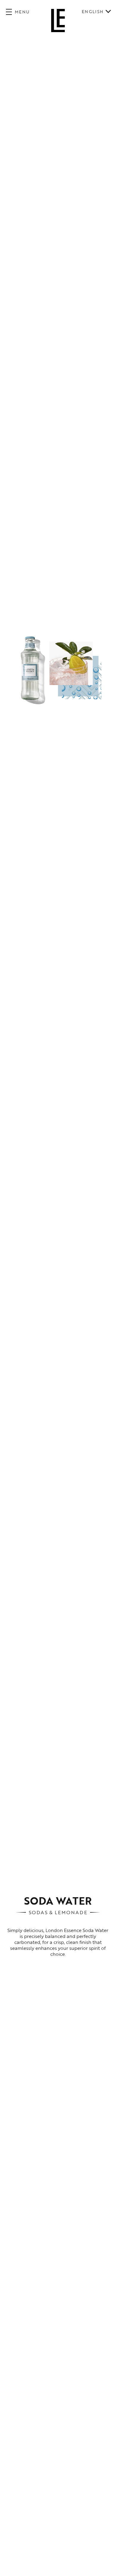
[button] (18, 12)
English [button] (93, 12)
